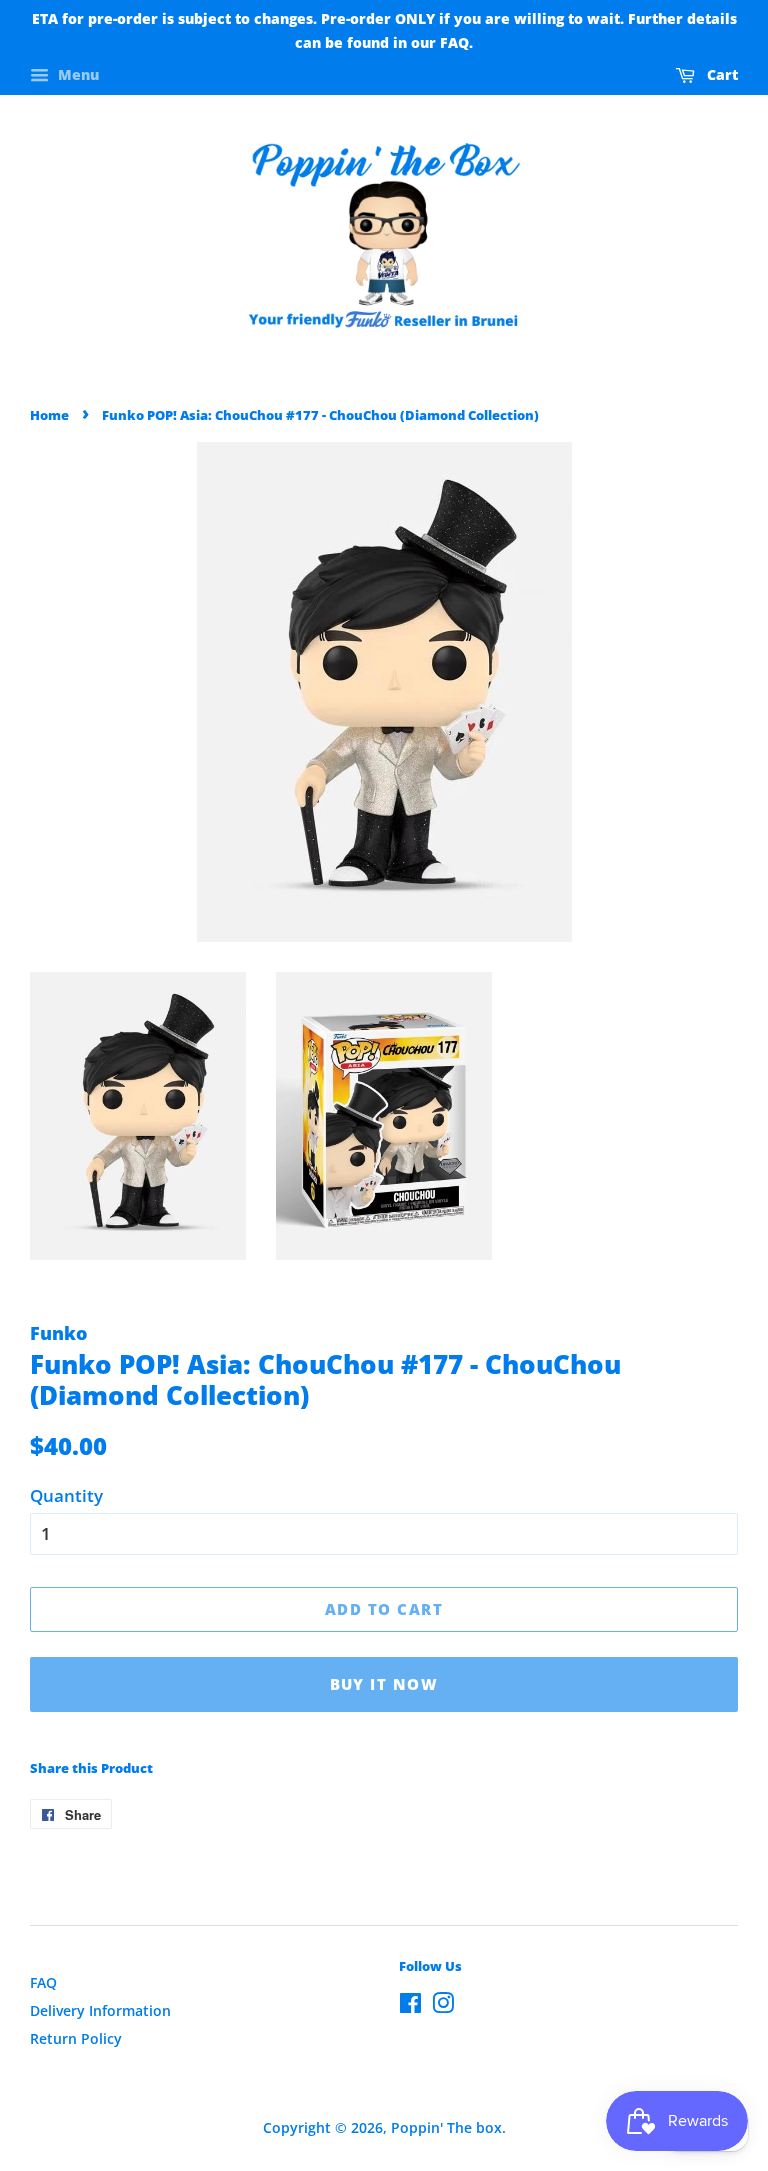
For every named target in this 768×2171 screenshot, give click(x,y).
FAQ (43, 1982)
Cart (720, 74)
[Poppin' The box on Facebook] (410, 2006)
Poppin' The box (446, 2127)
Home (49, 415)
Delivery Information (100, 2010)
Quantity (66, 1495)
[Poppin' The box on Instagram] (443, 2006)
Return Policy (76, 2038)
